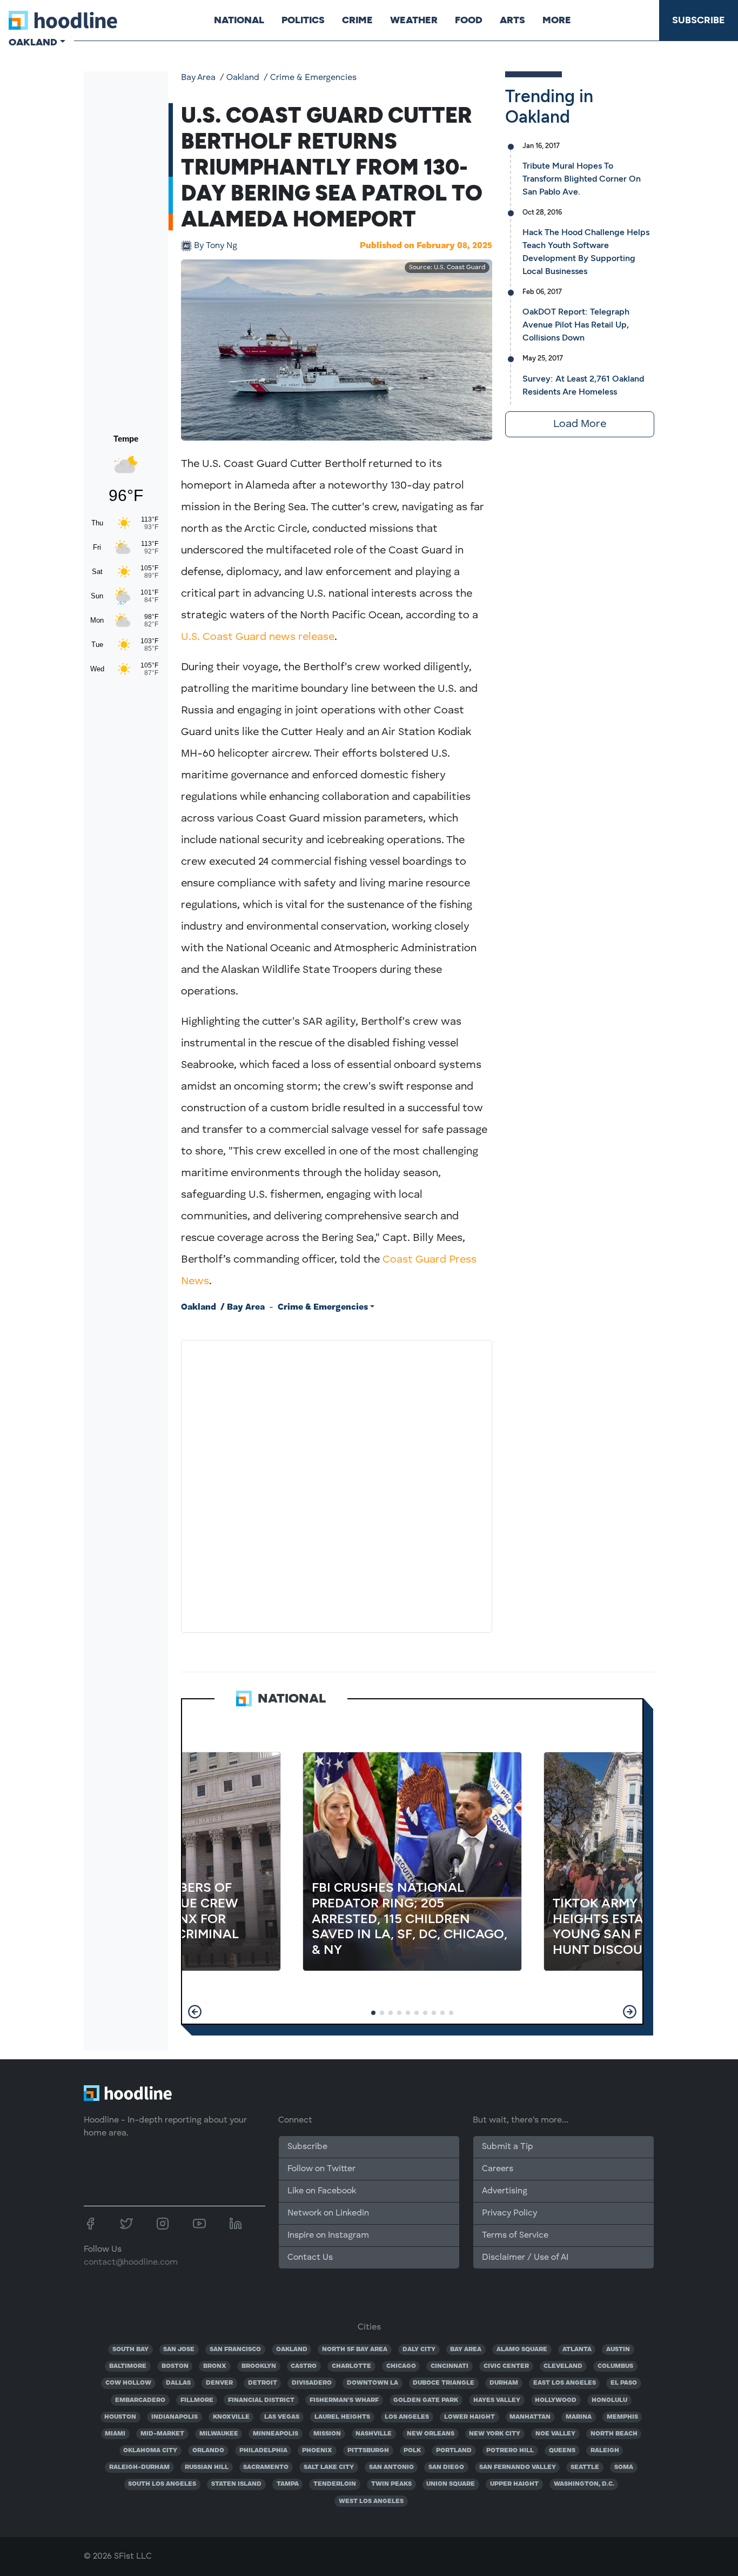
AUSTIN (618, 2350)
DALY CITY (419, 2350)
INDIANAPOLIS (175, 2417)
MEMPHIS (622, 2417)
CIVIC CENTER (506, 2366)
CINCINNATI (449, 2366)
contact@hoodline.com (131, 2263)
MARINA (579, 2417)
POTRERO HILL (510, 2451)
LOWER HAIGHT (469, 2417)
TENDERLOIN (335, 2484)
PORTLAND (454, 2451)
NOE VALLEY (555, 2434)
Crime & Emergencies (313, 78)
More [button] (557, 20)
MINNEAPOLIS (276, 2434)
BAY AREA (466, 2350)
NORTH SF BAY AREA (355, 2350)
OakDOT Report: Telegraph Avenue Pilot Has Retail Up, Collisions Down (576, 325)
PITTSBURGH (368, 2451)
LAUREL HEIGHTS (342, 2417)
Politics (303, 20)
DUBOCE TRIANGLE (444, 2383)
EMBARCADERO (140, 2400)
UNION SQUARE (451, 2484)
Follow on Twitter (321, 2169)
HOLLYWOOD (556, 2400)
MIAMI (115, 2434)
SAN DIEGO (446, 2467)
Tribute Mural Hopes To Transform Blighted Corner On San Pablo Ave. (582, 179)
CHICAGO (401, 2366)
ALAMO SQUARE (522, 2350)
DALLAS (178, 2383)
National (239, 20)
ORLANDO (208, 2451)
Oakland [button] (33, 42)
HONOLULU (609, 2400)
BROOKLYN (259, 2366)
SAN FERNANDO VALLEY (518, 2467)
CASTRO (304, 2366)
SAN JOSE (179, 2350)
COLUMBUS (615, 2366)
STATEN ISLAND (236, 2484)
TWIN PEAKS (391, 2484)
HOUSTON (120, 2417)
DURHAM (504, 2383)
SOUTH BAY (130, 2350)
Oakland (243, 78)
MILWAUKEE (219, 2434)
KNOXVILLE (231, 2417)
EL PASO (624, 2383)
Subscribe (699, 20)
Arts (512, 20)
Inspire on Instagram (328, 2235)
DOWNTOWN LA (373, 2383)
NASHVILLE (374, 2434)
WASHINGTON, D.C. (584, 2484)
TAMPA (288, 2484)
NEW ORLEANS (431, 2434)
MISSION (327, 2434)
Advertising (505, 2191)
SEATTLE (585, 2467)
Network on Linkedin (328, 2213)
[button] (195, 2012)
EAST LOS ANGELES (565, 2383)
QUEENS (562, 2451)
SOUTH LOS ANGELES (162, 2484)
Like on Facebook (322, 2191)
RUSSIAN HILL (207, 2467)
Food (469, 20)
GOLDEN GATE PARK (426, 2400)
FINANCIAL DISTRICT (261, 2400)
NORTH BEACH (614, 2434)
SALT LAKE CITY (329, 2467)
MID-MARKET (162, 2434)
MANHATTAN (530, 2417)
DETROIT (263, 2383)
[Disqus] (337, 1484)
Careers (498, 2169)
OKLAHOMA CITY (150, 2451)
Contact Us (310, 2258)
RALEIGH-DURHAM (139, 2467)
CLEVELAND (563, 2366)
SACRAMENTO (266, 2467)
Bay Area (198, 78)
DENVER (219, 2383)
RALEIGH (605, 2451)
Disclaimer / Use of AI (525, 2258)
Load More (580, 424)
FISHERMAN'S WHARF (344, 2400)
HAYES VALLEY (497, 2400)
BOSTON (175, 2366)
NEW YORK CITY (495, 2434)
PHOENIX (317, 2451)
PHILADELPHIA (263, 2451)
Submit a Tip (507, 2147)
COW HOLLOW (128, 2383)
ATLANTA (577, 2350)
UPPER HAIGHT (514, 2484)
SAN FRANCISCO (235, 2350)
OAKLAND (292, 2350)
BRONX (215, 2366)
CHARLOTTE (351, 2366)
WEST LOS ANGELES (371, 2501)
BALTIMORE (128, 2366)
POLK (412, 2451)
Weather (414, 20)
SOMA (624, 2467)
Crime (357, 20)
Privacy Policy (509, 2213)
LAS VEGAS (282, 2417)
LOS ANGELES (407, 2417)
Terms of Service (515, 2235)
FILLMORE (197, 2400)
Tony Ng (216, 246)
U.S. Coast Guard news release (258, 637)
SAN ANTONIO (391, 2467)
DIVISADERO (312, 2383)
